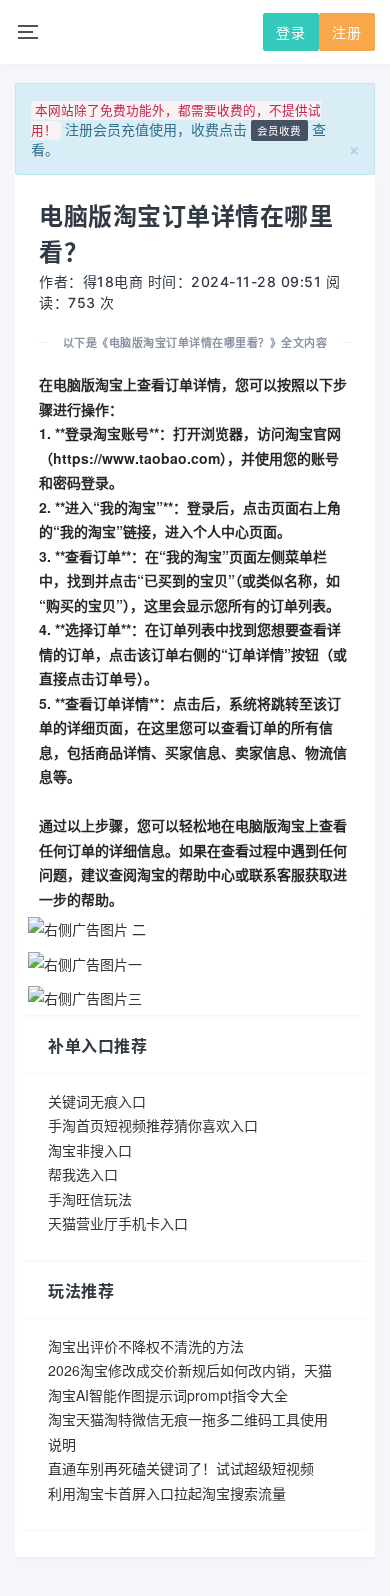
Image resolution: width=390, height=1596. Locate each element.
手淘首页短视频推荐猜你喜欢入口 (153, 1125)
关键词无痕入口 (97, 1101)
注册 (347, 32)
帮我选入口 (83, 1174)
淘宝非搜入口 (90, 1150)
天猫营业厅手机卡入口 (118, 1223)
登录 (291, 32)
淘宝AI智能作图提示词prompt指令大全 (168, 1395)
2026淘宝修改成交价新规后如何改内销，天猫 (190, 1370)
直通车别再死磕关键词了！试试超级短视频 (181, 1468)
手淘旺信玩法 (90, 1199)
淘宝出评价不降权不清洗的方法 (146, 1346)
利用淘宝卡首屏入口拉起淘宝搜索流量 (167, 1493)
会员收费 (279, 130)
